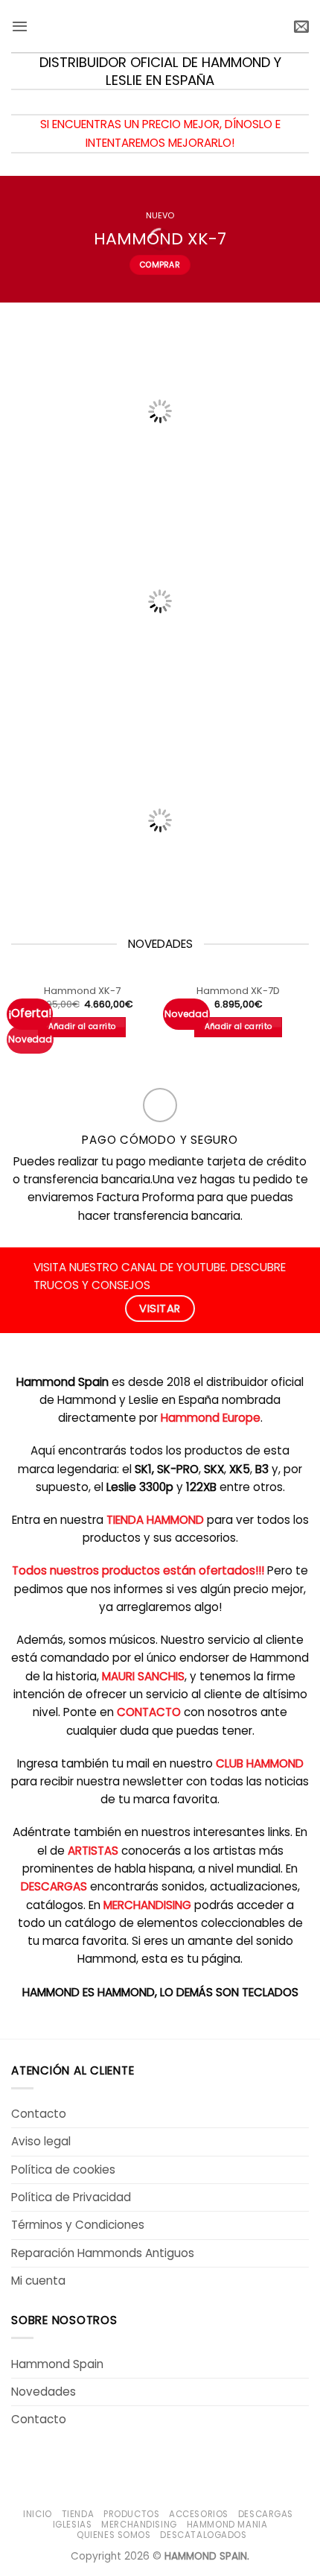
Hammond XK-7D (238, 991)
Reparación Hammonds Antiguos (103, 2253)
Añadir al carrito (82, 1026)
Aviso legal (41, 2141)
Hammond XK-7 (82, 991)
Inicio (38, 2514)
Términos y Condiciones (78, 2225)
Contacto (39, 2114)
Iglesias (73, 2525)
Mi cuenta (38, 2281)
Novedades (44, 2392)
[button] (20, 26)
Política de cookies (63, 2170)
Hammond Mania (227, 2525)
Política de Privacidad (71, 2197)
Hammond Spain (57, 2364)
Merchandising (139, 2525)
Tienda (78, 2514)
